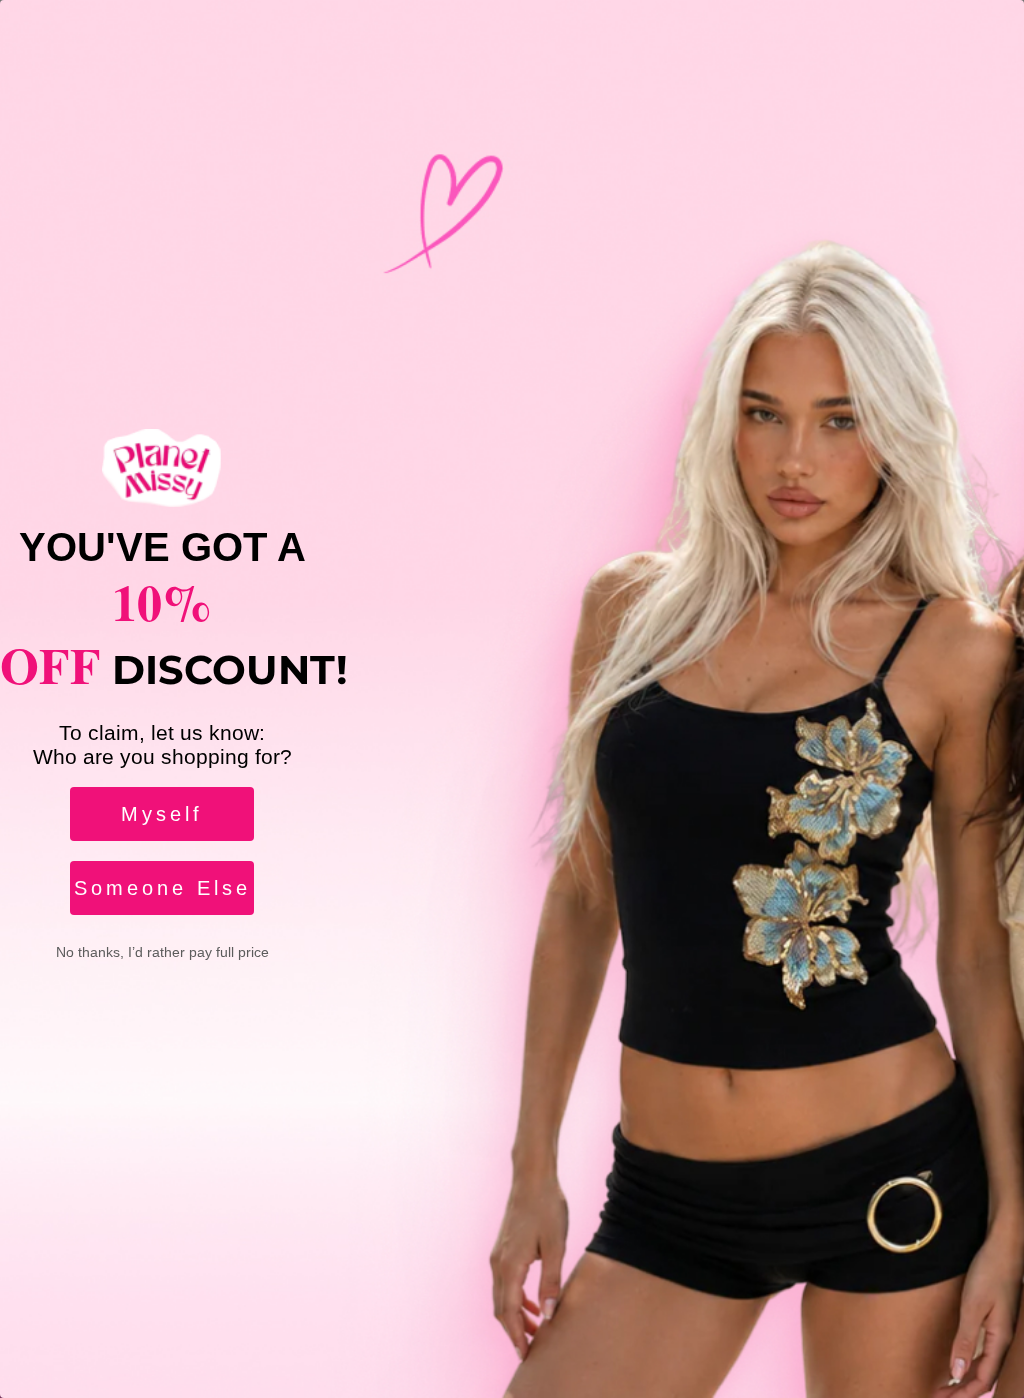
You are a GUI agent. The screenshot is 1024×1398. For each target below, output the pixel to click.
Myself (162, 814)
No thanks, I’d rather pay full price (162, 952)
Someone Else (162, 888)
